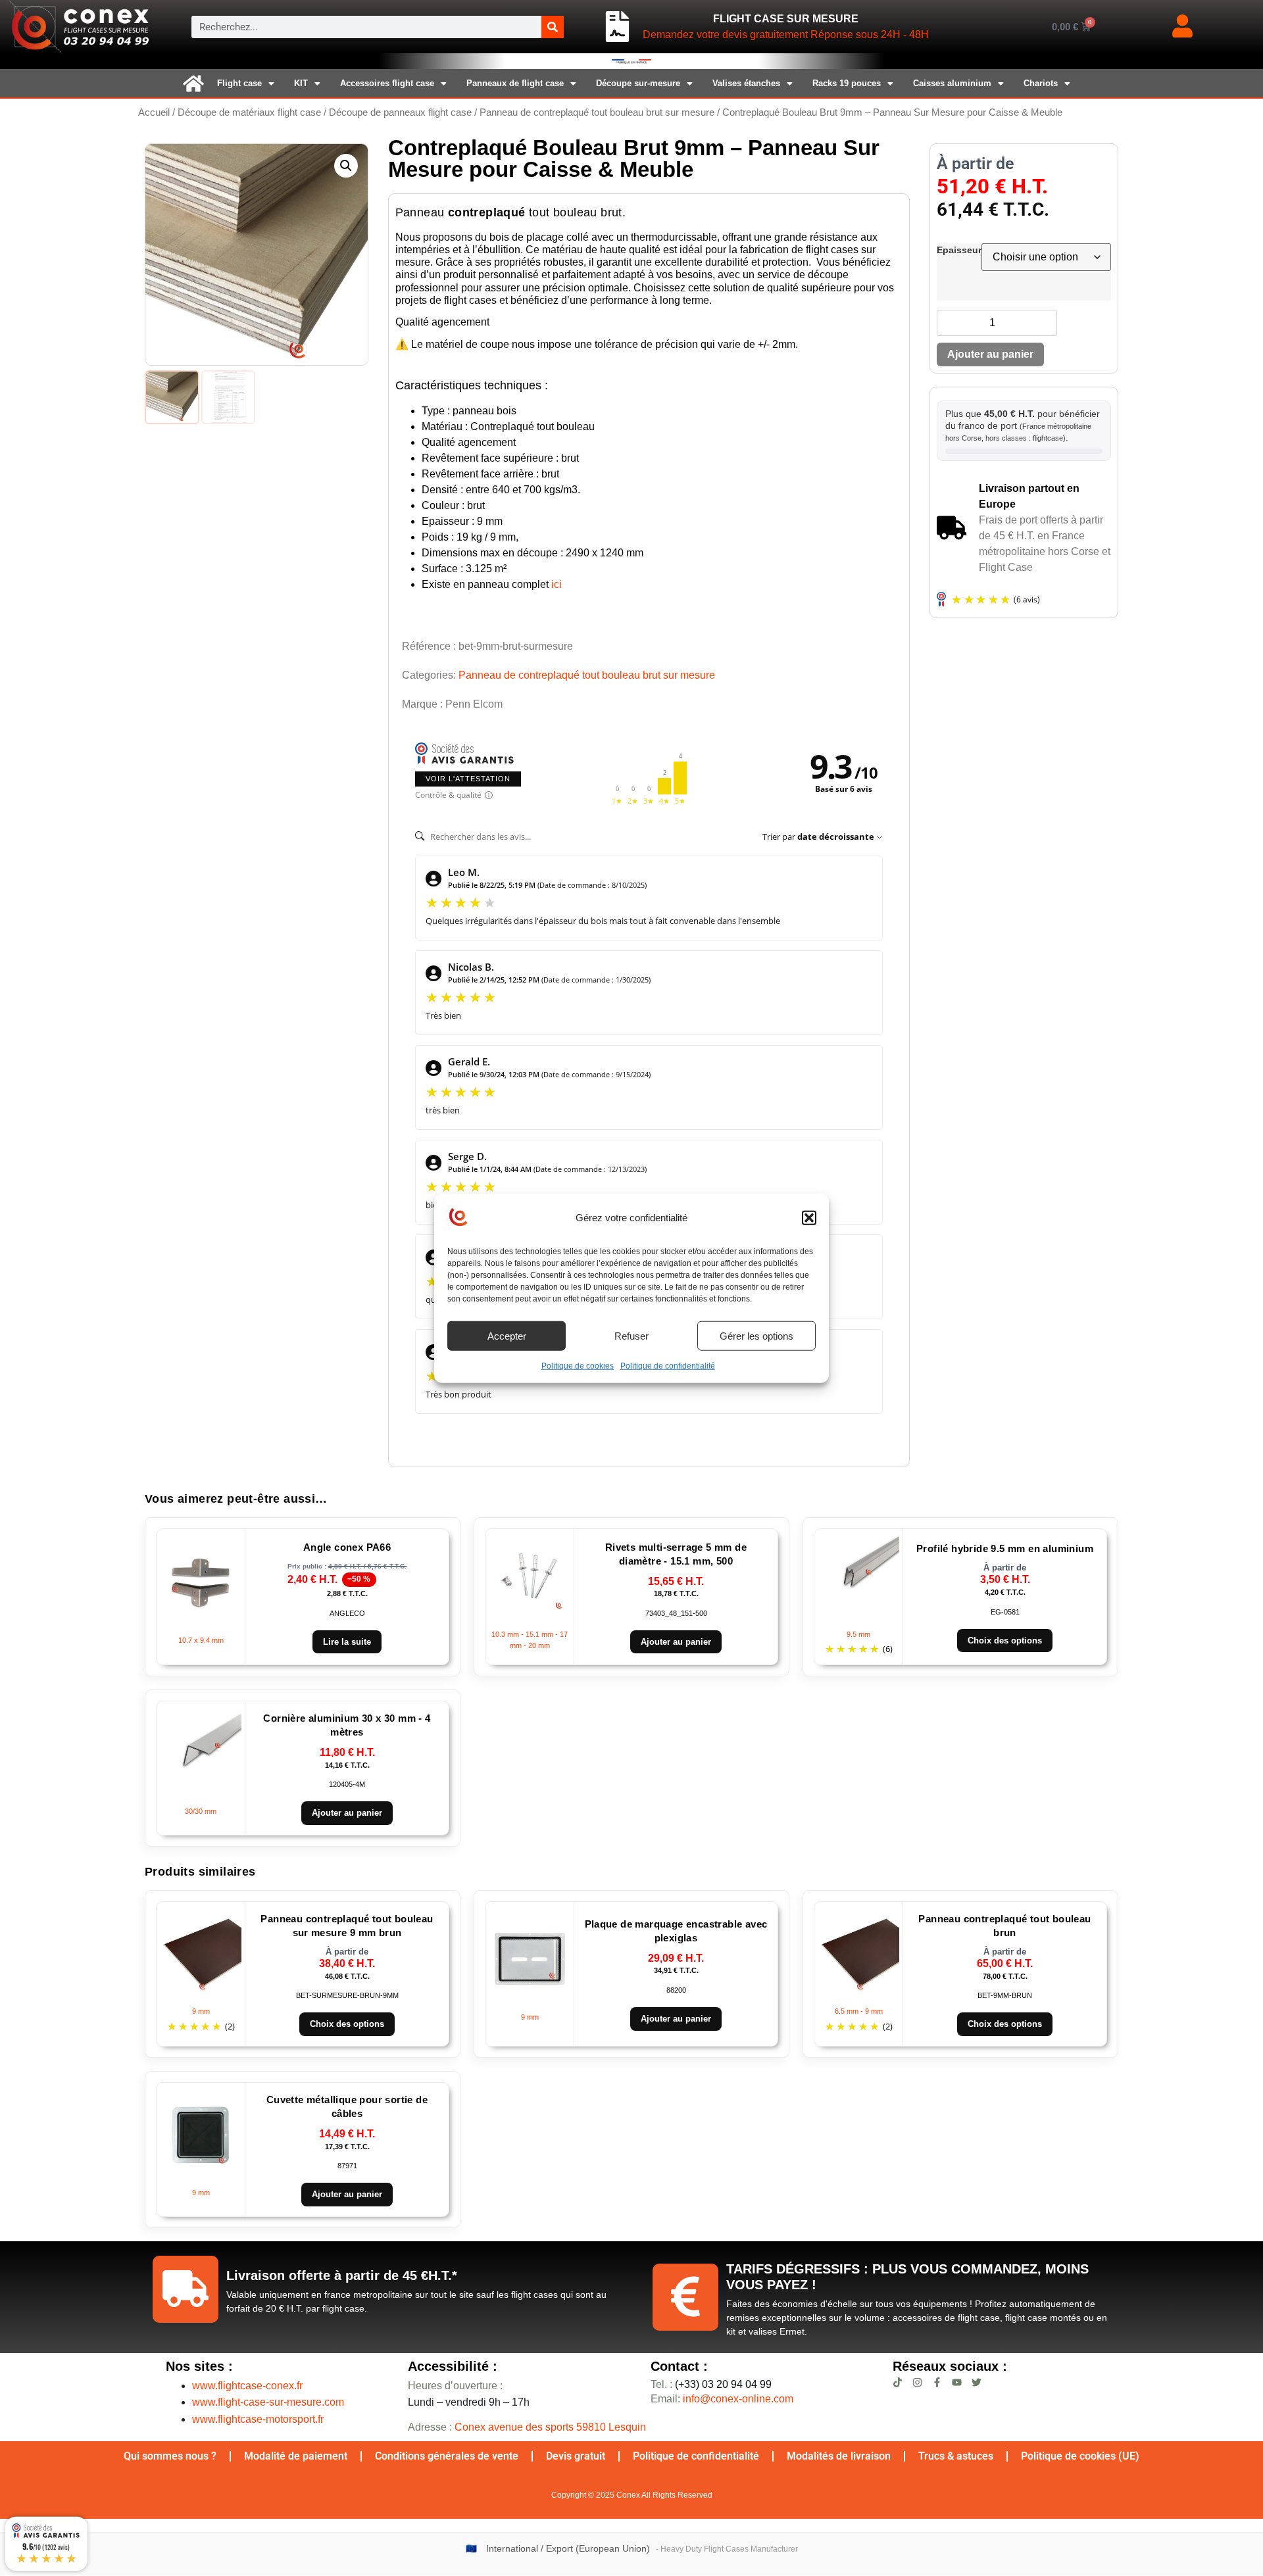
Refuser (631, 1335)
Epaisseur (959, 250)
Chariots (1041, 83)
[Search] (553, 27)
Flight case (239, 83)
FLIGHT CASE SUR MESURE (786, 19)
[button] (809, 1218)
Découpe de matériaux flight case (249, 112)
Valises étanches (746, 83)
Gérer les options (756, 1335)
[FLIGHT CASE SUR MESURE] (617, 27)
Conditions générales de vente (447, 2456)
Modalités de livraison (839, 2456)
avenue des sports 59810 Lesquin (550, 2427)
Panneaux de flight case (515, 83)
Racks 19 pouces (847, 83)
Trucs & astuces (956, 2456)
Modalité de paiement (296, 2456)
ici (557, 584)
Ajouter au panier (990, 354)
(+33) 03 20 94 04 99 (711, 2384)
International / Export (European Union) (568, 2549)
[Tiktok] (898, 2382)
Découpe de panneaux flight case (400, 112)
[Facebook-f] (937, 2382)
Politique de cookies (578, 1366)
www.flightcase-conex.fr (247, 2386)
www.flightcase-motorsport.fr (258, 2419)
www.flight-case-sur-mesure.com (268, 2402)
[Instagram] (917, 2382)
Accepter (507, 1335)
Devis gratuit (576, 2456)
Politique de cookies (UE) (1080, 2456)
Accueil (154, 112)
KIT (301, 83)
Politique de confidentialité (668, 1366)
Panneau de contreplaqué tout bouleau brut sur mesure (597, 112)
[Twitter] (977, 2382)
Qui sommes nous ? (170, 2456)
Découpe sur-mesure (638, 83)
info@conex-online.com (738, 2399)
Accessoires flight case (387, 83)
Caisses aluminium (952, 83)
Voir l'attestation (468, 779)
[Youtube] (957, 2382)
